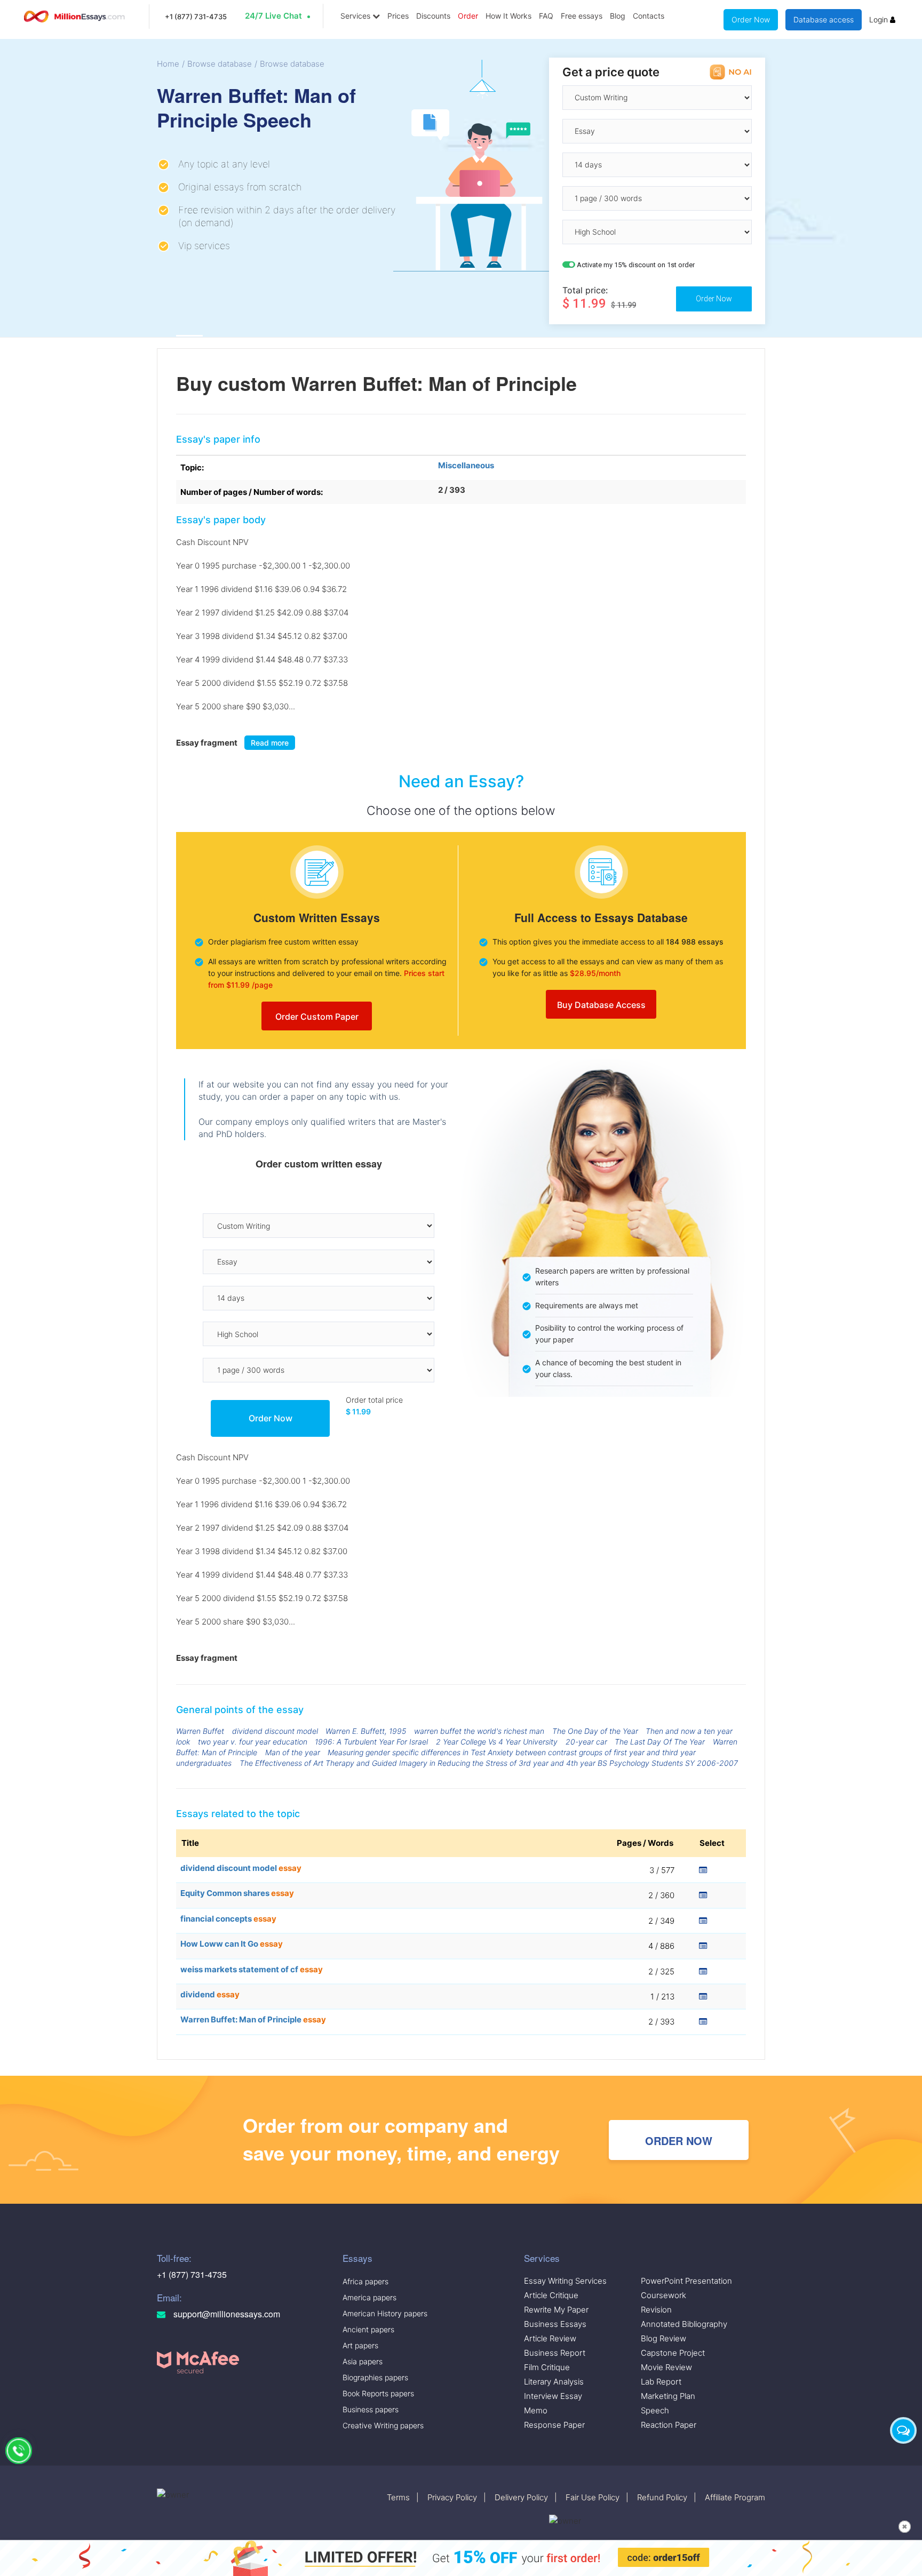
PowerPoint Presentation (686, 2281)
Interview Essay (553, 2396)
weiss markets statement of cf (252, 1969)
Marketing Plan (668, 2396)
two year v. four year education (253, 1742)
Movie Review (666, 2367)
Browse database (220, 64)
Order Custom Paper (317, 1017)
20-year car (586, 1742)
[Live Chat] (903, 2430)
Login (880, 19)
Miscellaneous (466, 465)
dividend (210, 1994)
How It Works (508, 16)
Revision (656, 2310)
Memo (536, 2410)
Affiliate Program (735, 2497)
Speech (655, 2410)
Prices (398, 16)
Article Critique (551, 2295)
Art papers (360, 2345)
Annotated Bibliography (684, 2324)
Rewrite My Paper (556, 2310)
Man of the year (293, 1752)
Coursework (663, 2295)
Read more (270, 743)
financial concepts (228, 1919)
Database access (824, 19)
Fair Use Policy (593, 2497)
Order (468, 16)
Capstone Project (673, 2353)
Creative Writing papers (383, 2425)
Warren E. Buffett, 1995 (366, 1731)
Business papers (371, 2409)
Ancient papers (368, 2329)
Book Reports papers (378, 2393)
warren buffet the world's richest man (479, 1731)
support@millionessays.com (226, 2314)
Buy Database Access (601, 1005)
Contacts (649, 16)
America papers (369, 2297)
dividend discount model (275, 1731)
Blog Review (663, 2338)
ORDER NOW (679, 2141)
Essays (357, 2258)
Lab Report (661, 2382)
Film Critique (547, 2367)
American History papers (385, 2313)
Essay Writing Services (565, 2281)
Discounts (433, 16)
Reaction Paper (669, 2425)
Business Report (555, 2353)
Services (356, 16)
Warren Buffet (200, 1731)
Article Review (550, 2338)
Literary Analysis (554, 2382)
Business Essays (555, 2324)
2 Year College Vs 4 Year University (497, 1742)
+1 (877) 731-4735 (196, 17)
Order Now (751, 19)
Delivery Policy (521, 2497)
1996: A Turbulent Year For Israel (371, 1742)
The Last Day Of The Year (660, 1742)
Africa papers (365, 2281)
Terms (398, 2497)
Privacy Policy (452, 2497)
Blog (618, 16)
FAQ (546, 16)
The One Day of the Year (595, 1731)
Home (168, 64)
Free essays (582, 16)
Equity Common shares (237, 1893)
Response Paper (554, 2425)
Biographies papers (375, 2377)
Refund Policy (662, 2497)
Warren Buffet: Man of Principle (253, 2019)
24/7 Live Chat (273, 16)
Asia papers (363, 2361)
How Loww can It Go (232, 1944)
